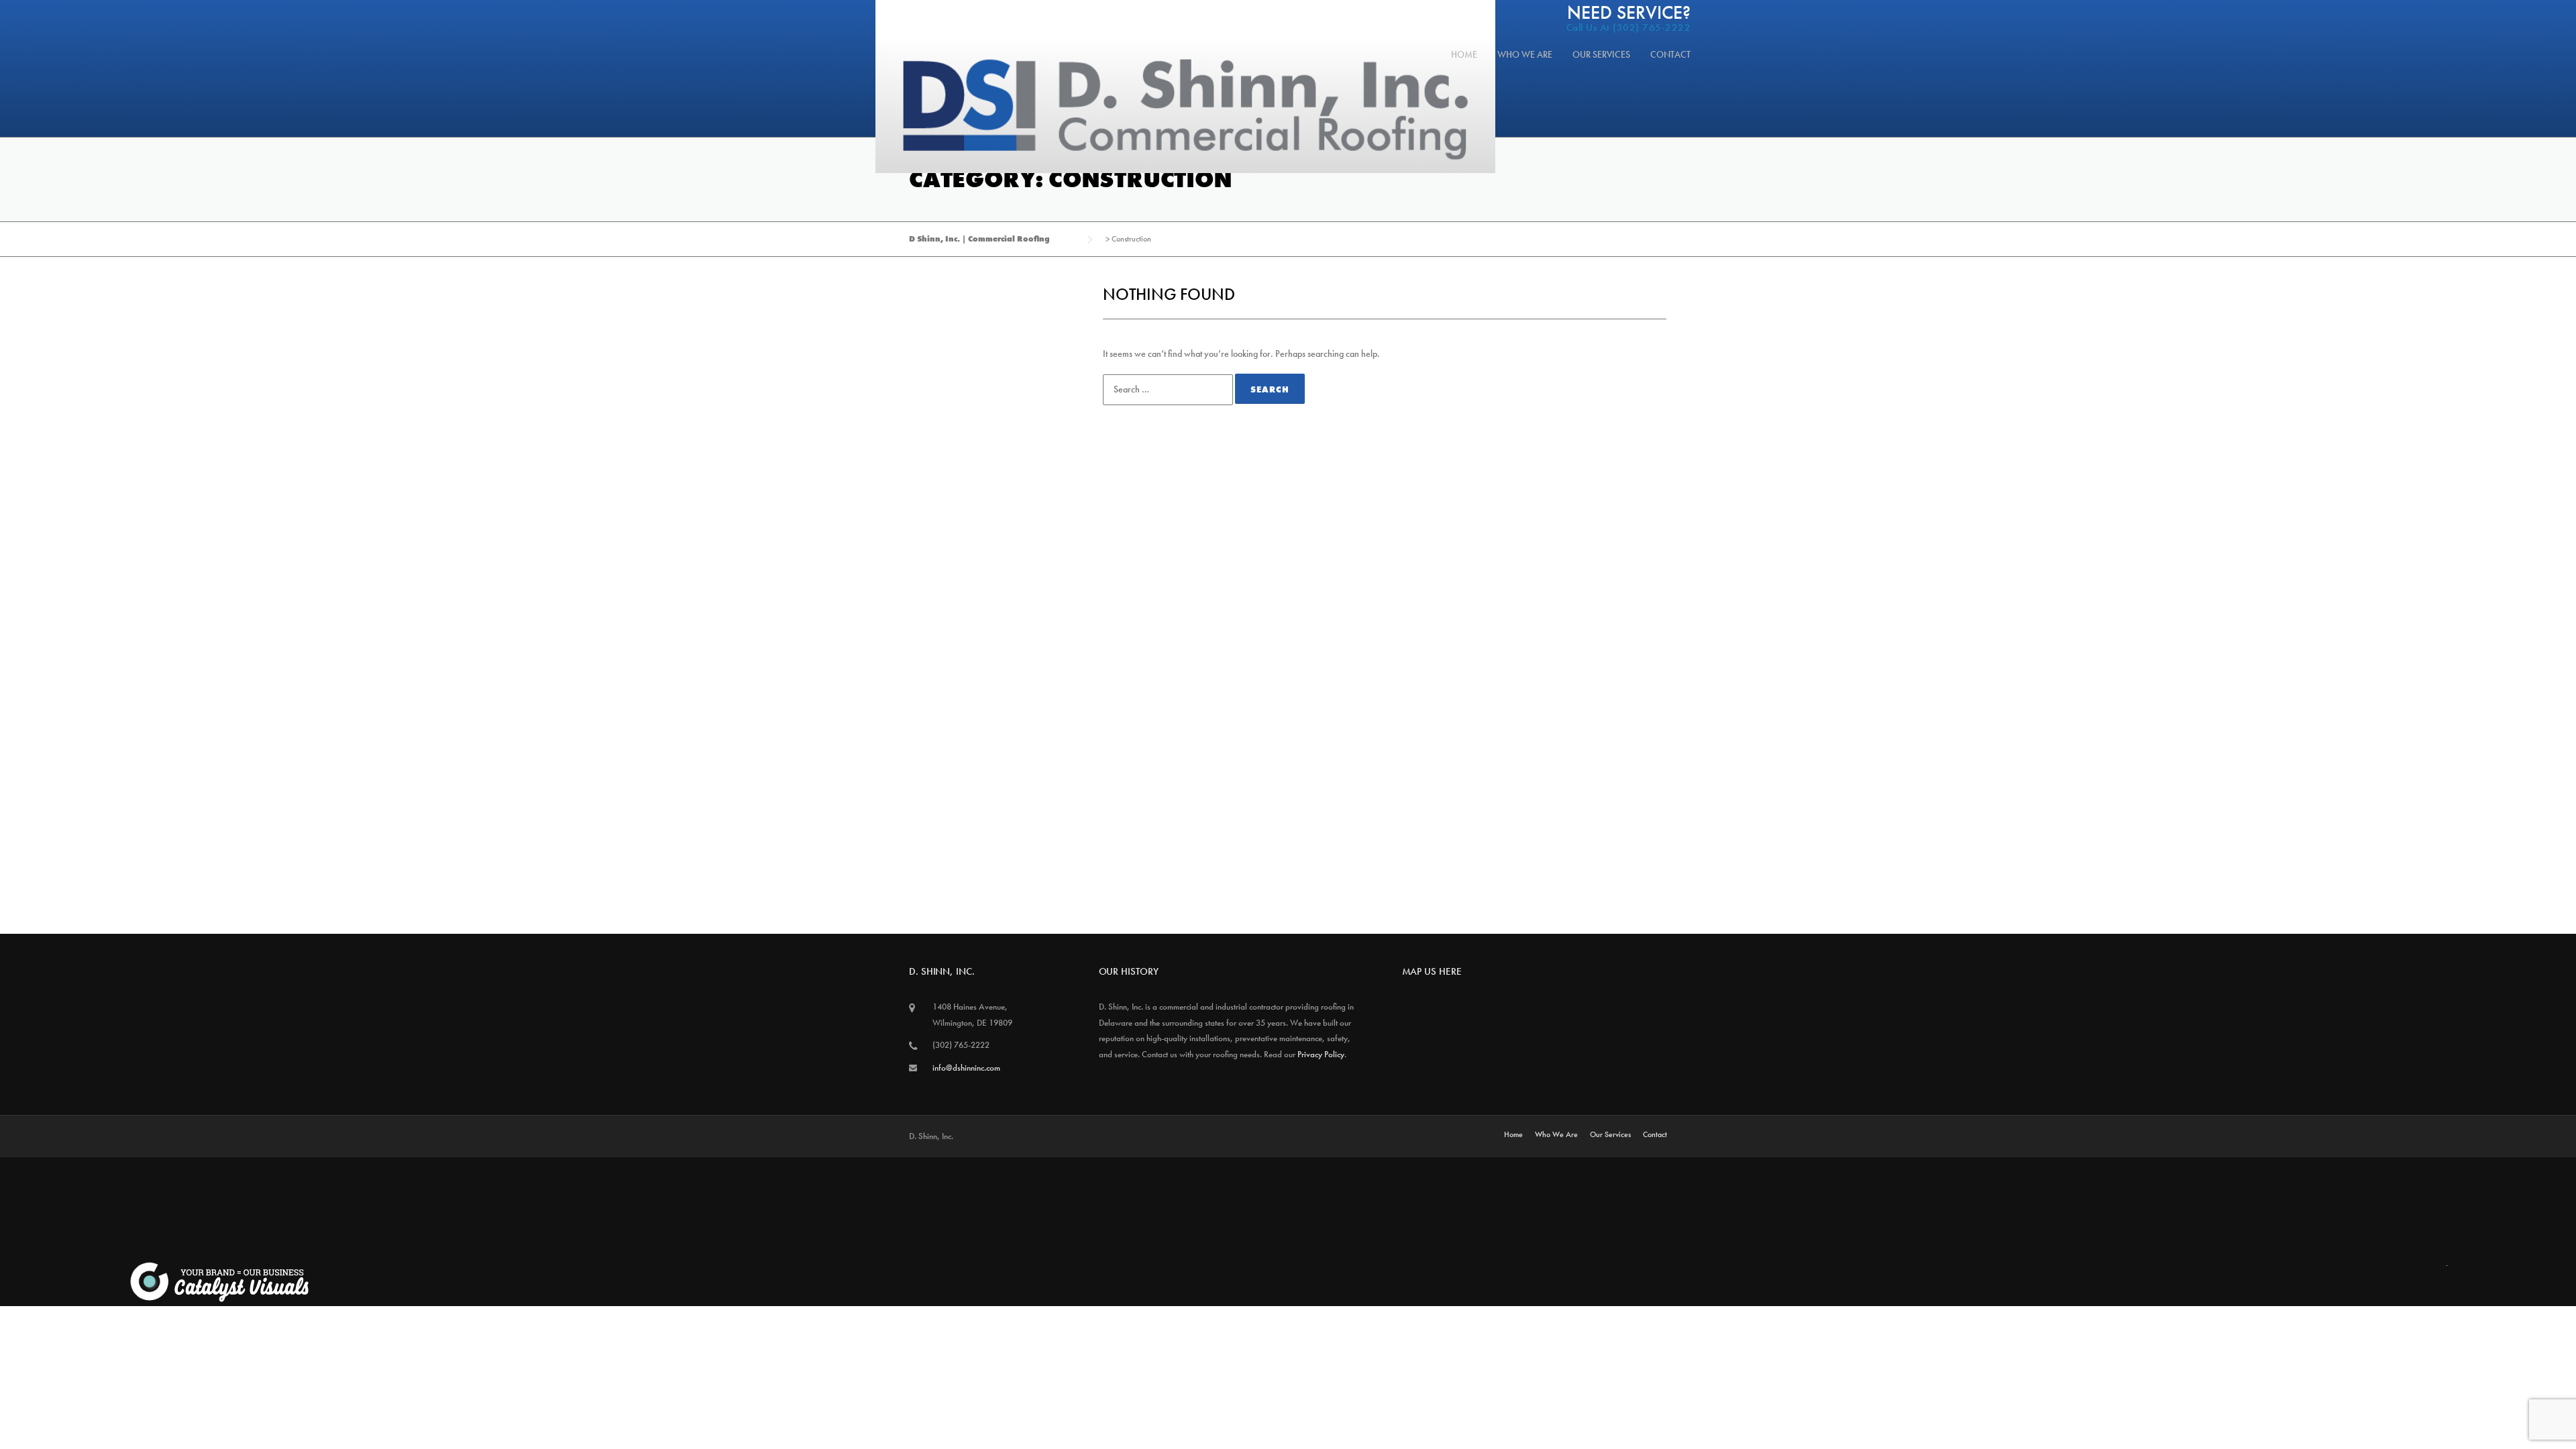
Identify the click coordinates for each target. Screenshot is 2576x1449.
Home (1464, 54)
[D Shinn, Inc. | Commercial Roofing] (1185, 105)
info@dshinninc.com (966, 1068)
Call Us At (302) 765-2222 (1629, 28)
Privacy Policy (1321, 1054)
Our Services (1601, 54)
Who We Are (1525, 54)
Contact (1670, 54)
